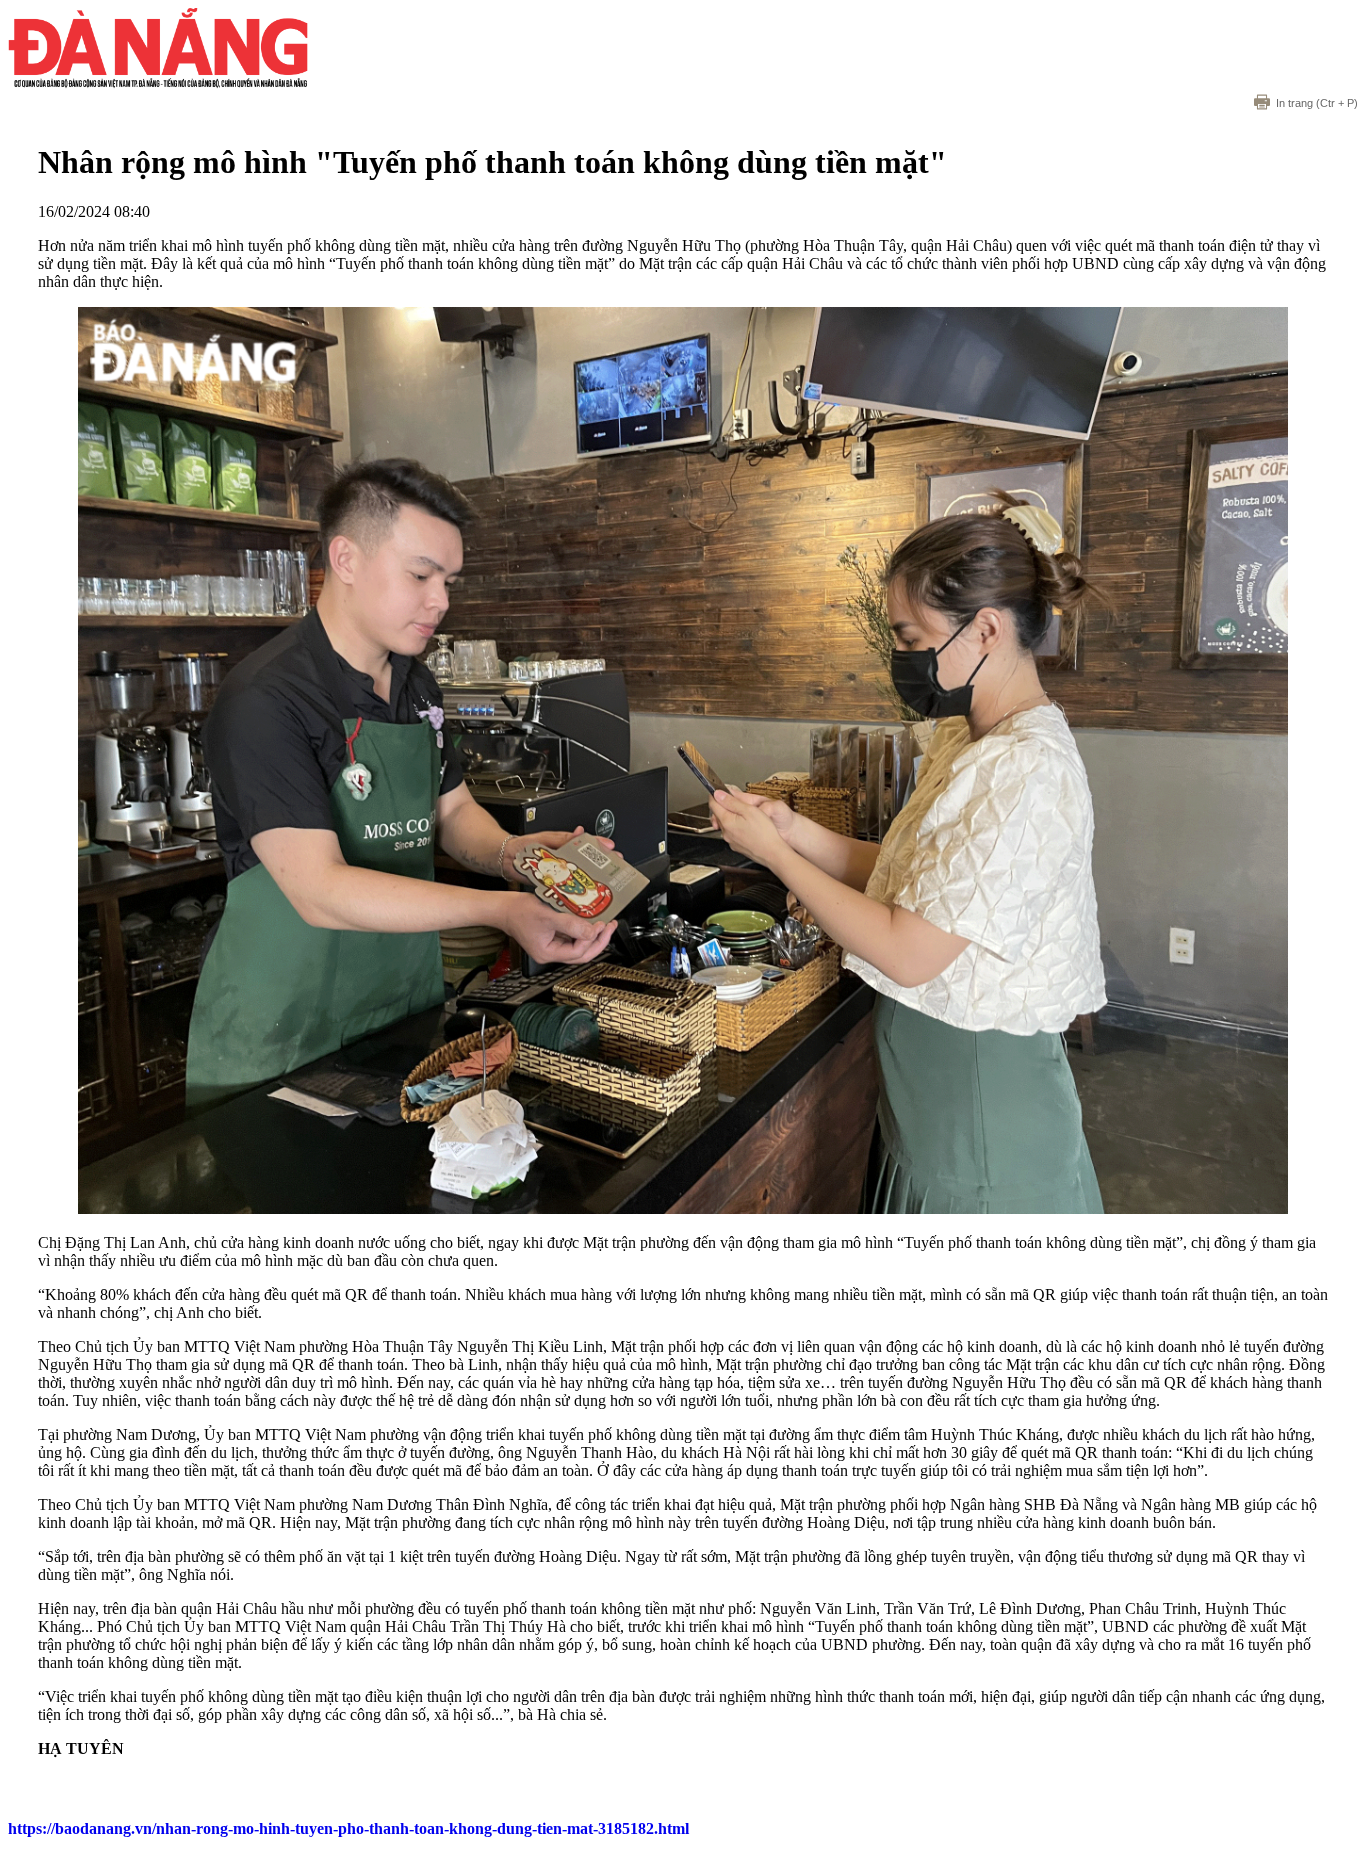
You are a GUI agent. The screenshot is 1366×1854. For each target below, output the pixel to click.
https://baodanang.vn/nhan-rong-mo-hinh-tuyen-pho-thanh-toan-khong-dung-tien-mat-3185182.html (348, 1828)
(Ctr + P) (1317, 103)
